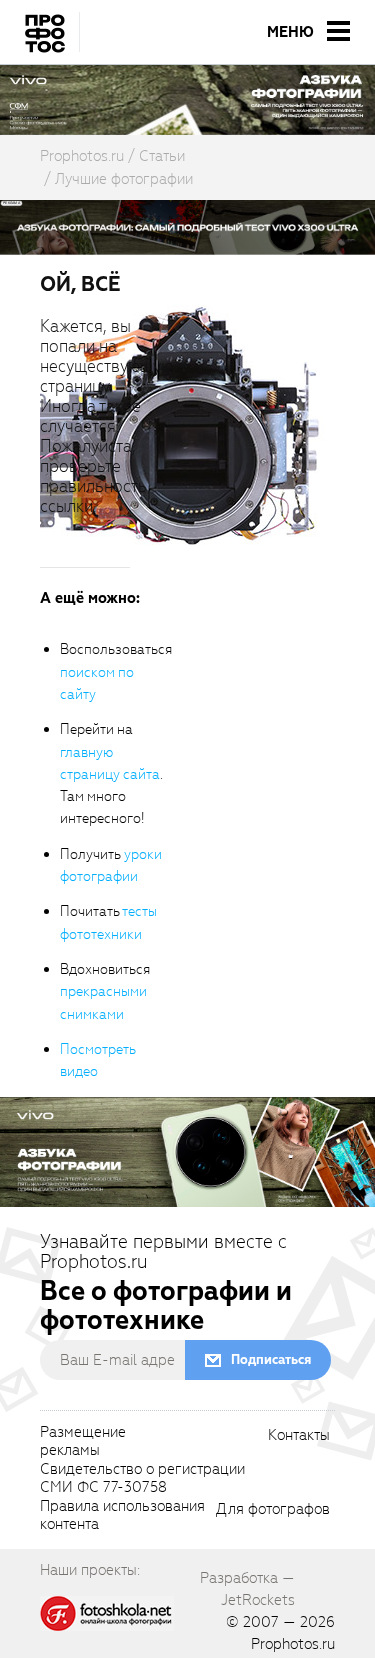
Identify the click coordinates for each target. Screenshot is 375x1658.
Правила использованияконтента (122, 1516)
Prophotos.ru (293, 1644)
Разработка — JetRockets (247, 1589)
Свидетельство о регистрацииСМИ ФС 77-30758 (142, 1479)
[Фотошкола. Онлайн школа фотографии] (107, 1612)
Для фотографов (273, 1510)
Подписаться (271, 1359)
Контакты (299, 1436)
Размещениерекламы (83, 1442)
